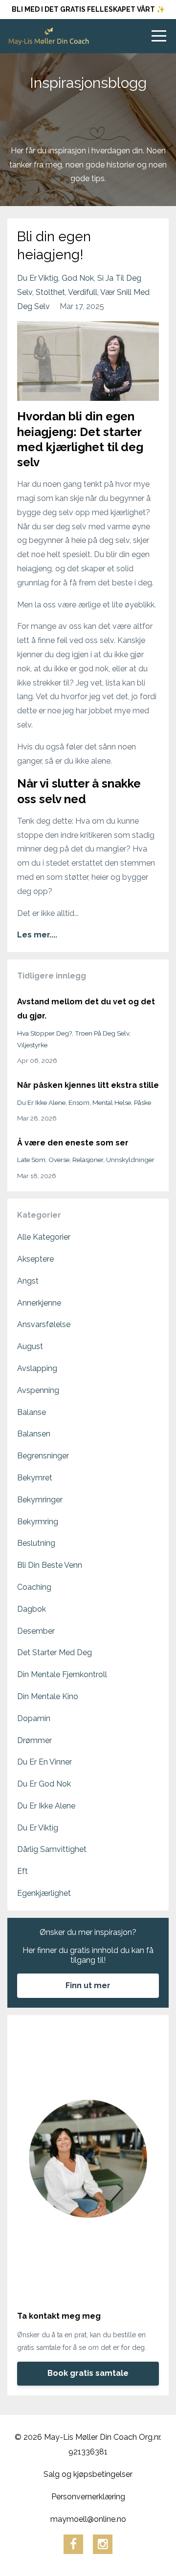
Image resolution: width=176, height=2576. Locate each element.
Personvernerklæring (88, 2497)
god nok (78, 278)
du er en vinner (44, 1762)
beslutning (36, 1543)
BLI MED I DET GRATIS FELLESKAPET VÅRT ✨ (88, 9)
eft (22, 1871)
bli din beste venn (50, 1565)
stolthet (50, 292)
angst (28, 1281)
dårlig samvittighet (52, 1849)
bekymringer (40, 1500)
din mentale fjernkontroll (62, 1674)
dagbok (32, 1609)
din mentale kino (48, 1696)
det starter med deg (55, 1652)
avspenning (38, 1390)
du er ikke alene (41, 1102)
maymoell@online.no (88, 2519)
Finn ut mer (88, 1985)
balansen (34, 1434)
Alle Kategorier (44, 1237)
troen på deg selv (102, 1033)
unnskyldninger (130, 1160)
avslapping (37, 1368)
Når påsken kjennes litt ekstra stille (88, 1085)
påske (143, 1102)
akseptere (35, 1259)
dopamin (34, 1718)
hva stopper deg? (44, 1033)
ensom (79, 1102)
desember (36, 1631)
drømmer (34, 1740)
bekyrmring (38, 1522)
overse (59, 1160)
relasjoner (88, 1160)
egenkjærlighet (44, 1893)
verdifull (83, 292)
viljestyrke (32, 1045)
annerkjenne (39, 1303)
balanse (32, 1412)
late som (31, 1160)
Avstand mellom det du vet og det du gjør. (86, 1009)
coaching (34, 1587)
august (30, 1346)
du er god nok (44, 1784)
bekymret (35, 1478)
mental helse (112, 1102)
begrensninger (43, 1456)
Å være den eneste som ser (73, 1143)
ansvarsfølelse (44, 1324)
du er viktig (38, 278)
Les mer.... (37, 935)
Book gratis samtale (88, 2373)
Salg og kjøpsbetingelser (88, 2474)
